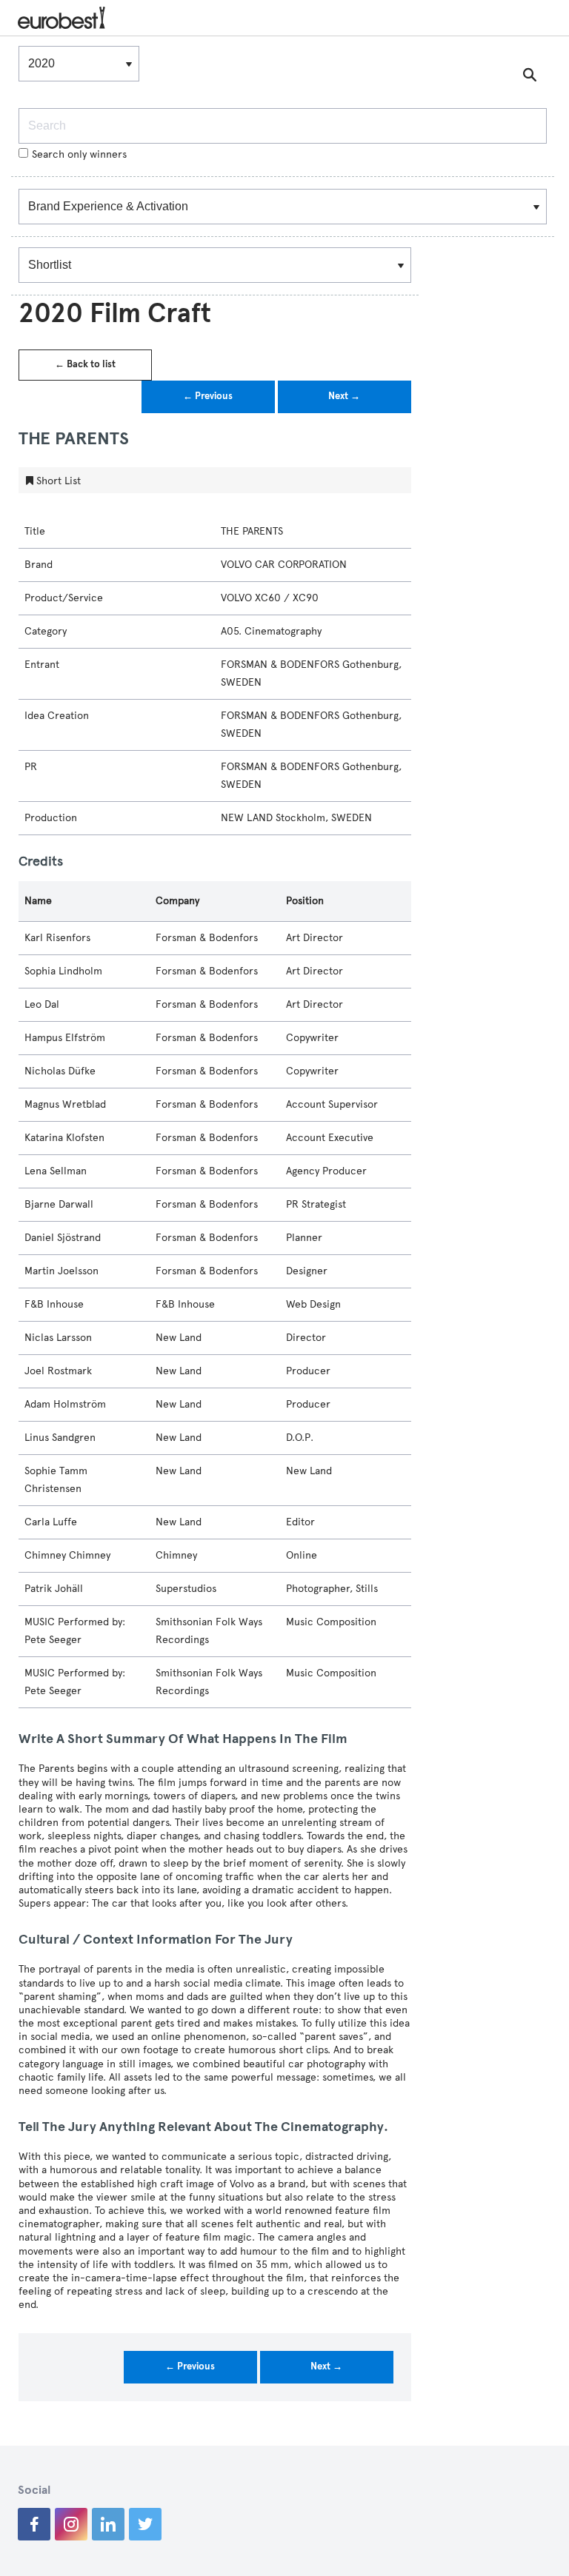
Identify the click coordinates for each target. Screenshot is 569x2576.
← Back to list (85, 364)
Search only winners (79, 154)
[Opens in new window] (34, 2524)
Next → (344, 396)
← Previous (208, 396)
